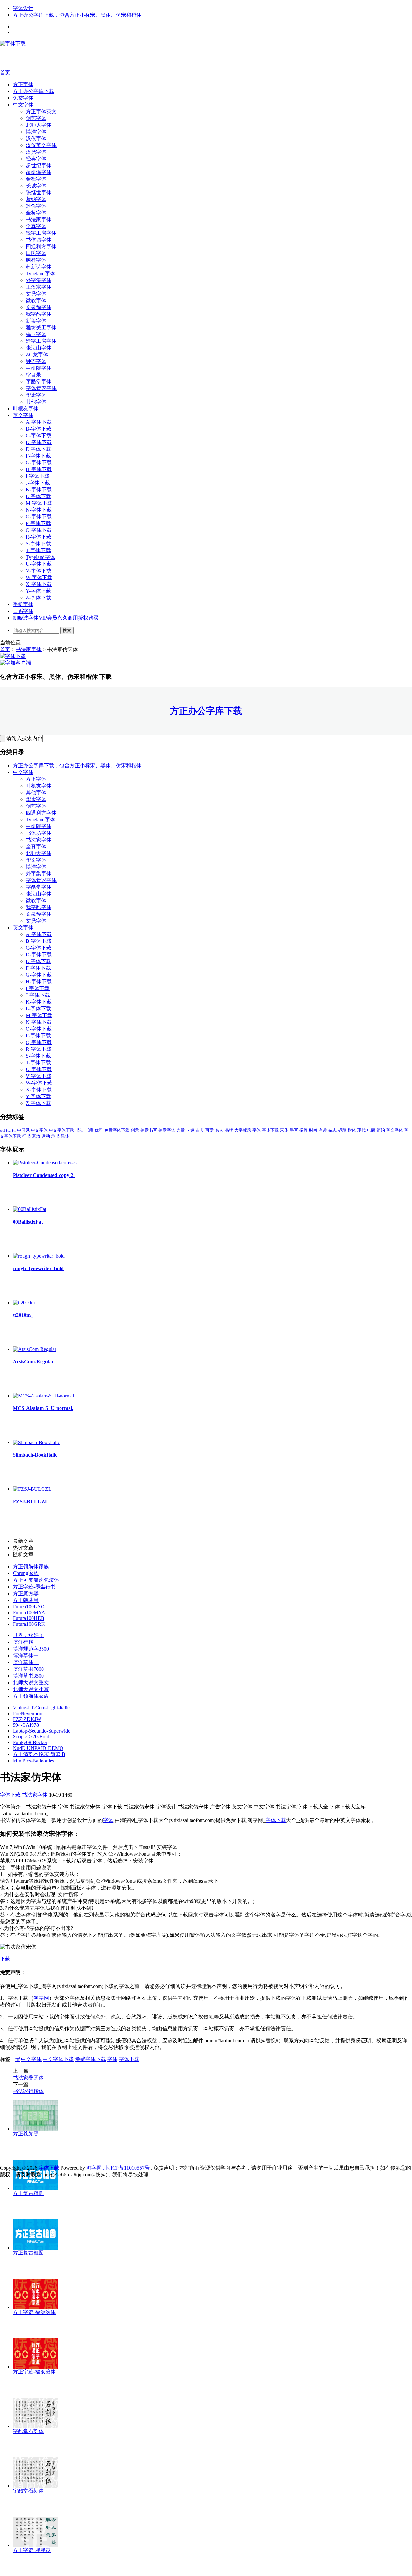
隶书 (55, 1136)
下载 (5, 1959)
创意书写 (149, 1130)
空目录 (33, 375)
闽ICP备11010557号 (128, 2168)
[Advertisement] (97, 58)
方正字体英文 (41, 111)
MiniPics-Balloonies (33, 1761)
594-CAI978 (26, 1725)
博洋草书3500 (28, 1676)
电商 (371, 1130)
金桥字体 (36, 213)
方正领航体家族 (31, 1566)
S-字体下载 (38, 544)
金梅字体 (36, 179)
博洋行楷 (23, 1642)
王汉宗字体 (39, 287)
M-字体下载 (39, 503)
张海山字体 (39, 348)
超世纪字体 (39, 165)
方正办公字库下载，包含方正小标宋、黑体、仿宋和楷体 (77, 15)
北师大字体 (39, 125)
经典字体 (36, 159)
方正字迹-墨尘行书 (34, 1587)
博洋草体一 (26, 1656)
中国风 (23, 1130)
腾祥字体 (36, 260)
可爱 (210, 1130)
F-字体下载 (38, 456)
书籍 (89, 1130)
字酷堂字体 (39, 382)
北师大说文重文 (31, 1683)
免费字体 (23, 98)
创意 (135, 1130)
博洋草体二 (26, 1662)
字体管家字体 (41, 388)
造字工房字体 (41, 341)
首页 (5, 73)
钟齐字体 (36, 361)
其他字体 (36, 402)
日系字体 (23, 611)
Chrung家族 (26, 1573)
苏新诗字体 (39, 267)
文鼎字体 (36, 294)
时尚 (313, 1130)
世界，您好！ (28, 1635)
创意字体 (167, 1130)
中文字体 (23, 105)
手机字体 (23, 604)
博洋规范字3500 (31, 1649)
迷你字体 (36, 206)
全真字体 (36, 226)
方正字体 (23, 84)
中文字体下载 (61, 1130)
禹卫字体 (36, 334)
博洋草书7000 (28, 1669)
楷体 (352, 1130)
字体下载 (270, 1130)
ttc (8, 1130)
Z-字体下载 (38, 598)
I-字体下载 (38, 476)
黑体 (65, 1136)
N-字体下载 (39, 510)
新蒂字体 (36, 321)
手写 (294, 1130)
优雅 (99, 1130)
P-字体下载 (38, 523)
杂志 (332, 1130)
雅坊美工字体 (41, 328)
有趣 (323, 1130)
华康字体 (36, 395)
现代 (361, 1130)
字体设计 (23, 8)
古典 (200, 1130)
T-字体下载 (38, 550)
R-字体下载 (39, 537)
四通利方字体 (41, 246)
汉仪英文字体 (41, 145)
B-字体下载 (39, 429)
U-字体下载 (39, 564)
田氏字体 (36, 253)
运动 (46, 1136)
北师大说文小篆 (31, 1689)
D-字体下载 (39, 442)
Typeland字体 (40, 273)
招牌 (304, 1130)
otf (2, 1130)
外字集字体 (39, 280)
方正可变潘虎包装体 (36, 1580)
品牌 (229, 1130)
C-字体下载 (39, 436)
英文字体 (23, 415)
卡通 (190, 1130)
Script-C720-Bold (31, 1737)
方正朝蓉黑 (26, 1600)
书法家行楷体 (28, 2091)
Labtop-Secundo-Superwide (42, 1731)
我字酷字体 (39, 314)
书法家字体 (39, 219)
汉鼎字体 (36, 152)
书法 (80, 1130)
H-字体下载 (39, 469)
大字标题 (243, 1130)
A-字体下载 (39, 422)
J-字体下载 (38, 483)
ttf (14, 1130)
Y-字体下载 (38, 591)
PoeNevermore (28, 1713)
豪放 (36, 1136)
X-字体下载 (39, 584)
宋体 (284, 1130)
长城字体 (36, 186)
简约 (381, 1130)
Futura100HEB (29, 1618)
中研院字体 (39, 368)
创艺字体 (36, 118)
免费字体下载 (117, 1130)
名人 (219, 1130)
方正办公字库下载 (33, 91)
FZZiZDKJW (27, 1719)
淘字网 (41, 1998)
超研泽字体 (39, 172)
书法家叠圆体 (28, 2078)
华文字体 (36, 860)
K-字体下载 (39, 490)
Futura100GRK (29, 1624)
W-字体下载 (39, 577)
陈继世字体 (39, 192)
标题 (342, 1130)
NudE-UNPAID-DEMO (38, 1748)
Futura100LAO (29, 1607)
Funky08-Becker (30, 1742)
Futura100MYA (29, 1612)
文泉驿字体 (39, 307)
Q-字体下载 (39, 530)
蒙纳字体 (36, 199)
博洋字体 (36, 132)
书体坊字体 (39, 240)
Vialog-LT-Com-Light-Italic (41, 1708)
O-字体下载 (39, 517)
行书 (26, 1136)
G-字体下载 (39, 463)
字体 (257, 1130)
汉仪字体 (36, 138)
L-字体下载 (38, 496)
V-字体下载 (39, 571)
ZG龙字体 (37, 355)
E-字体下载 (38, 449)
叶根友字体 (26, 409)
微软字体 (36, 300)
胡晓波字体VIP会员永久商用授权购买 (56, 618)
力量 (181, 1130)
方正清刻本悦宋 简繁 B (39, 1754)
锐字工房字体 (41, 233)
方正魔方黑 (26, 1593)
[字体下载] (13, 44)
